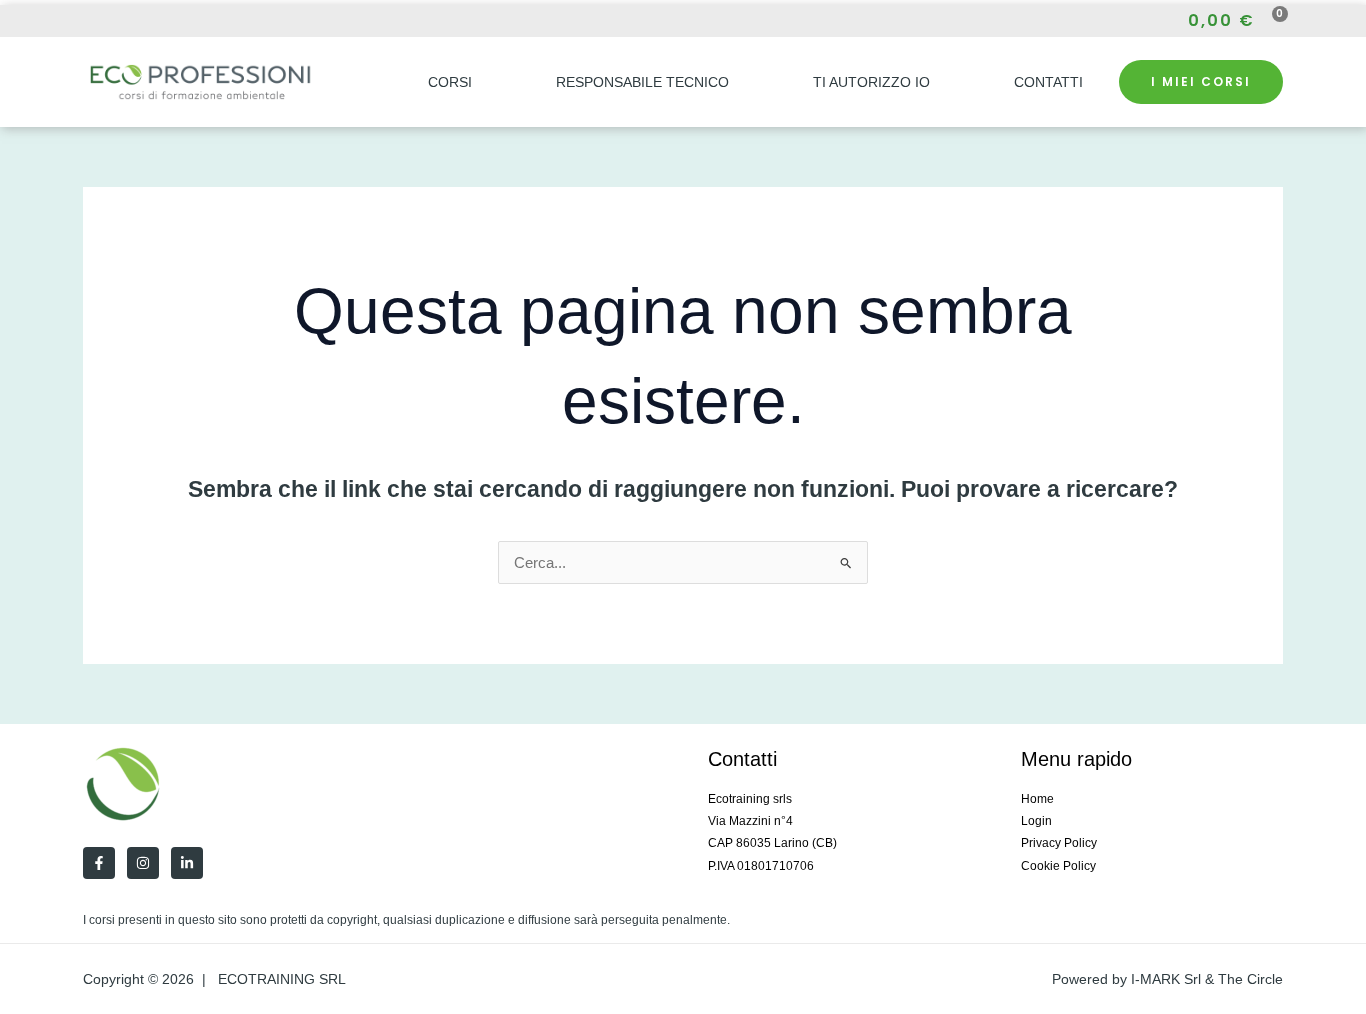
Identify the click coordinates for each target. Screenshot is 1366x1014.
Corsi (450, 82)
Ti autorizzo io (871, 82)
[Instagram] (125, 21)
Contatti (1048, 82)
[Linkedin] (187, 863)
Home (1037, 799)
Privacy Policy (1059, 843)
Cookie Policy (1058, 866)
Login (1036, 821)
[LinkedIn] (161, 21)
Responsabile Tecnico (642, 82)
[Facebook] (89, 21)
